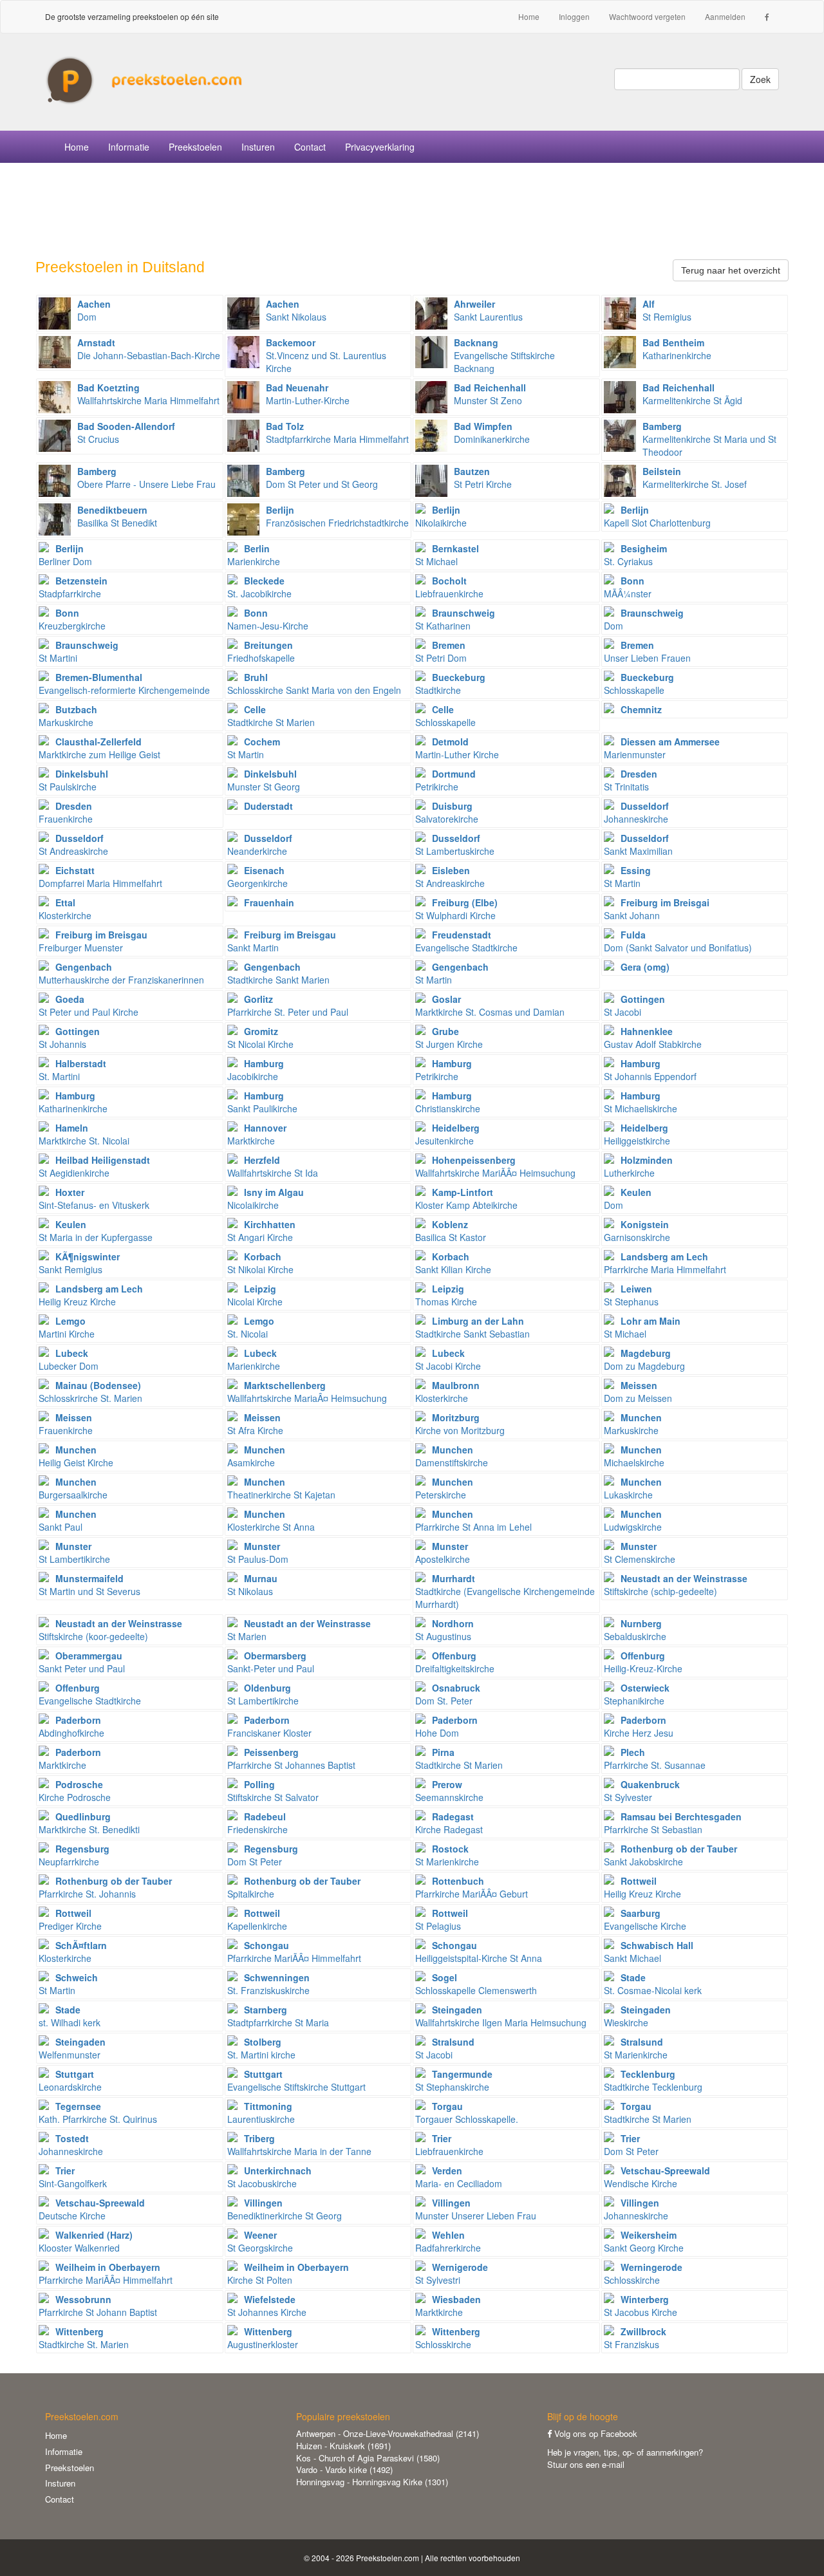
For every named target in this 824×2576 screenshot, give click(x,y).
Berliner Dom (65, 555)
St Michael (447, 555)
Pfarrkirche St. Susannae (655, 1759)
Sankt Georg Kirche (644, 2241)
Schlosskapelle (639, 684)
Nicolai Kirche (255, 1295)
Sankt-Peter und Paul (271, 1662)
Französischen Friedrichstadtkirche (337, 516)
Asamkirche (256, 1456)
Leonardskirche (70, 2080)
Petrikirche (445, 780)
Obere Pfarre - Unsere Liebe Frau (146, 478)
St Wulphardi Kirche (456, 909)
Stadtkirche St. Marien (84, 2338)
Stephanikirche (637, 1694)
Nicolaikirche (266, 1199)
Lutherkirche (638, 1166)
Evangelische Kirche (645, 1919)
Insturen (258, 147)
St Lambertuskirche (455, 845)
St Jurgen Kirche (449, 1038)
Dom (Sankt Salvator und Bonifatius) (678, 941)
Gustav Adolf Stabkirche (653, 1038)
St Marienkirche (447, 1855)
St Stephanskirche (454, 2080)
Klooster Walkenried (86, 2241)
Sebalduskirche (635, 1630)
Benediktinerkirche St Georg (285, 2209)
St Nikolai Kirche (260, 1263)
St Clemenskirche (640, 1553)
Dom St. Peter (448, 1694)
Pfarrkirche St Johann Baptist (98, 2306)
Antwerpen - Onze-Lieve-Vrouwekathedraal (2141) (388, 2433)
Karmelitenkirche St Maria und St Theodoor (709, 439)
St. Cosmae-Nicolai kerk (653, 1984)
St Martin (254, 748)
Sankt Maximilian (638, 845)
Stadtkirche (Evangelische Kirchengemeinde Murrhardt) (505, 1591)
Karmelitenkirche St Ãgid (692, 394)
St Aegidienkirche (94, 1166)
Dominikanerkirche (492, 433)
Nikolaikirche (441, 516)
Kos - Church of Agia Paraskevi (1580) (368, 2458)
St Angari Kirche (261, 1231)
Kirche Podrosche (75, 1791)
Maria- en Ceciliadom (459, 2177)
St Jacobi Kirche (448, 1359)
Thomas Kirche (446, 1295)
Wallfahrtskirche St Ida (273, 1166)
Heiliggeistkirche (637, 1134)
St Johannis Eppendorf (650, 1070)
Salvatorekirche (447, 812)
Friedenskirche (257, 1823)
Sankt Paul (68, 1520)
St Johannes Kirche (267, 2306)
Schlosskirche (643, 2273)
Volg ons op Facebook (595, 2433)
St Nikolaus (252, 1585)
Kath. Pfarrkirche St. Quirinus (98, 2113)
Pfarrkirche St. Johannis (105, 1887)
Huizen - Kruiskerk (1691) (343, 2446)
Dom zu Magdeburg (644, 1359)
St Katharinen (455, 619)
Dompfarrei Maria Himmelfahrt (100, 877)
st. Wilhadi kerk (70, 2016)
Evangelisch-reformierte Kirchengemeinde (124, 684)
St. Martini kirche (261, 2048)
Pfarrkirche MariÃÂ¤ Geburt (472, 1887)
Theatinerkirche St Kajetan (281, 1488)
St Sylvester (642, 1791)
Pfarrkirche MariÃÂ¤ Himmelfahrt (294, 1952)
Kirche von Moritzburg (460, 1424)
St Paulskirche (73, 780)
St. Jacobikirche (259, 587)
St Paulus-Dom (258, 1553)
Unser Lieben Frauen (647, 651)
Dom (94, 310)
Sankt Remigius (79, 1263)
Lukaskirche (633, 1488)
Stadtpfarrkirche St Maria (278, 2016)
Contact (310, 147)
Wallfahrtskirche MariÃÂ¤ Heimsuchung (495, 1166)
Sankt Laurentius (488, 310)
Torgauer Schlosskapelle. (467, 2113)
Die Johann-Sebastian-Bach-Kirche (149, 349)
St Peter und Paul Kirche (89, 1005)
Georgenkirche (257, 877)
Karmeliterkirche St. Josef (695, 478)
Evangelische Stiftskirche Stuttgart (296, 2080)
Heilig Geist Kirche (76, 1456)
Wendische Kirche (657, 2177)
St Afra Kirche (255, 1424)
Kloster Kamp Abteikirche (466, 1199)
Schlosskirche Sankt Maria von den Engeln (314, 684)
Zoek (760, 79)
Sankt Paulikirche (262, 1102)
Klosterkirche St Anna (271, 1520)
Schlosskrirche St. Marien (90, 1392)
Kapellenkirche (257, 1919)
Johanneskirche (636, 812)
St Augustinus (445, 1630)
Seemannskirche (449, 1791)
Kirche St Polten (288, 2273)
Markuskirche (68, 716)
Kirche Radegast (449, 1823)
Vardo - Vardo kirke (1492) (344, 2469)
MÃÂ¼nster (628, 587)
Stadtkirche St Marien (271, 716)
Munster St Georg (264, 780)
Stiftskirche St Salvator (273, 1791)
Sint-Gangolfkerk (73, 2177)
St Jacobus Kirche (641, 2306)
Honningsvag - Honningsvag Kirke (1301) (372, 2482)
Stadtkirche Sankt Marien (278, 973)
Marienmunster (662, 748)
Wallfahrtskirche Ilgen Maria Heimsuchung (501, 2016)
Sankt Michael (649, 1952)
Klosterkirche (65, 909)
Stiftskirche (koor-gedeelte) (110, 1630)
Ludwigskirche (633, 1520)
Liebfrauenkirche (449, 587)
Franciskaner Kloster (269, 1726)
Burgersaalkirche (73, 1488)
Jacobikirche (256, 1070)
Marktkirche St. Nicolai (84, 1134)
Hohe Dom (446, 1726)
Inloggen (574, 16)
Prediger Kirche (70, 1919)
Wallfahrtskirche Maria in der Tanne (299, 2145)
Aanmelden (725, 16)
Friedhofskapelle (261, 651)
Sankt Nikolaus (296, 310)
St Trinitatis (631, 780)
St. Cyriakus (635, 555)
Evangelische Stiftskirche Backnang (504, 355)
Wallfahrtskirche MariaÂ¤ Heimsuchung (307, 1392)
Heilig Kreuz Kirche (91, 1295)
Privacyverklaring (380, 147)
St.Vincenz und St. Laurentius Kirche (326, 355)
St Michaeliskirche (641, 1102)
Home (529, 16)
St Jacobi (634, 1005)
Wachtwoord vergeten (647, 16)
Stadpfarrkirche (73, 587)
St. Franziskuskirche (268, 1984)
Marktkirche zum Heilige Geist (99, 748)
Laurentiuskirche (261, 2113)
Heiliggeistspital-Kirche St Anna (479, 1952)
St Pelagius (442, 1919)
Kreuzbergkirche (72, 619)
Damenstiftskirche (452, 1456)
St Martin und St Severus (89, 1585)
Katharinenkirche (677, 349)
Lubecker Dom (69, 1359)
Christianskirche (448, 1102)
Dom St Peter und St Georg (322, 478)
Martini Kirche (67, 1327)
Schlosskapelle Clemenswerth (476, 1984)
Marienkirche (254, 555)
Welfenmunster (72, 2048)
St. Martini (72, 1070)
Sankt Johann (657, 909)
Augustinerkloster (263, 2338)
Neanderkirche (260, 845)
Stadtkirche (450, 684)
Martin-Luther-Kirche (308, 394)
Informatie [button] (129, 147)
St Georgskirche (260, 2241)
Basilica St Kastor (451, 1231)
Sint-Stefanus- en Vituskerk (94, 1199)
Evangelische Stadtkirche (466, 941)
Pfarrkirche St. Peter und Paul (288, 1005)
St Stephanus (631, 1295)
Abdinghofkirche (71, 1726)
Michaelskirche (634, 1456)
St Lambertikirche (74, 1553)
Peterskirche (444, 1488)
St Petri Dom (441, 651)
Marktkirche (257, 1134)
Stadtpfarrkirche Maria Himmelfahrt (337, 433)
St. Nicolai (251, 1327)
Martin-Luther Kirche (457, 748)
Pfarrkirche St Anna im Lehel (473, 1520)
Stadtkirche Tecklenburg (653, 2080)
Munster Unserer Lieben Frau (476, 2209)
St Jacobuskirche (269, 2177)
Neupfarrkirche (74, 1855)
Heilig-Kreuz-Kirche (643, 1662)
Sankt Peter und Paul (82, 1662)
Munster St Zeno (490, 394)
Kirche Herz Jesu (639, 1726)
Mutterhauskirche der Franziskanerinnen (121, 973)
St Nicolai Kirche (260, 1038)
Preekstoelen (195, 147)
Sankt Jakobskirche (670, 1855)
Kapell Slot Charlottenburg (657, 516)
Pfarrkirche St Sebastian (673, 1823)
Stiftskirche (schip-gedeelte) (676, 1585)
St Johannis (69, 1038)
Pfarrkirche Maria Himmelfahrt (665, 1263)
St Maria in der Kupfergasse (96, 1231)
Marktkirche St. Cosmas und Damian (490, 1005)
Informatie (64, 2451)
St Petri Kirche (483, 478)
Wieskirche (637, 2016)
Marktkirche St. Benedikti (89, 1823)
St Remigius (667, 310)
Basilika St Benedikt (117, 516)
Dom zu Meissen (638, 1392)
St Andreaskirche (73, 845)
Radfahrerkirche (448, 2241)
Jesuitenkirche (447, 1134)
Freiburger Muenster (93, 941)
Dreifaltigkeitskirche (455, 1662)
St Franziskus (635, 2338)
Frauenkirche (66, 812)
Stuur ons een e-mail (586, 2464)
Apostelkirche (443, 1553)
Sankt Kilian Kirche (453, 1263)
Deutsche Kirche (92, 2209)
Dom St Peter (263, 1855)
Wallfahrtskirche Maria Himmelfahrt (148, 394)
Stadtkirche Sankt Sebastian (473, 1327)
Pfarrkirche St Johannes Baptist (291, 1759)
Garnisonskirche (637, 1231)
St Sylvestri (452, 2273)
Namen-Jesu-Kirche (268, 619)
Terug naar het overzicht (731, 270)
